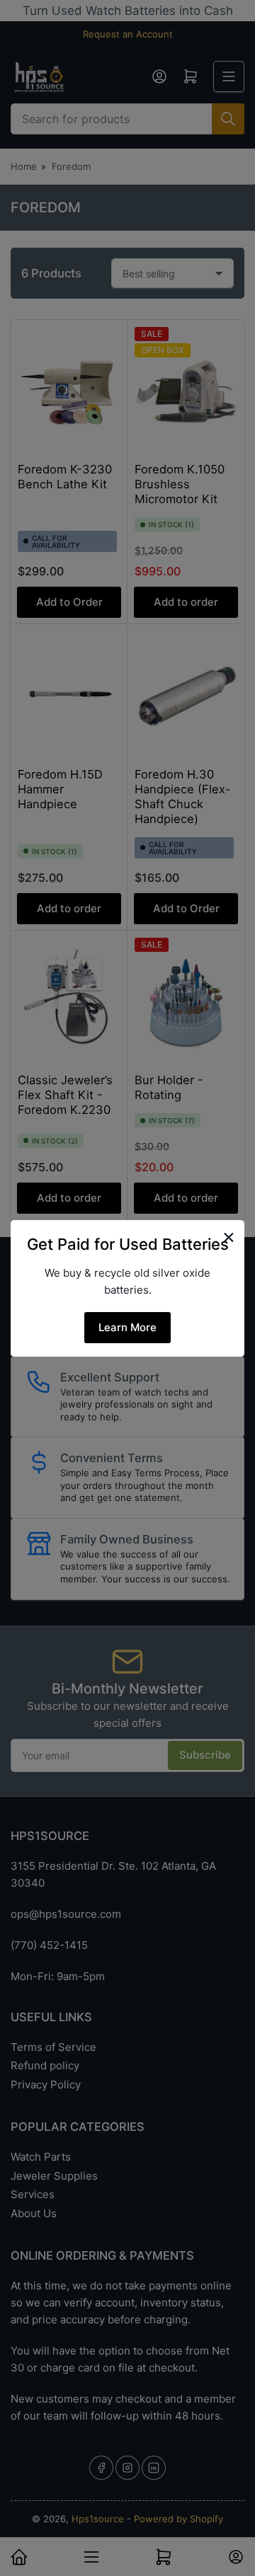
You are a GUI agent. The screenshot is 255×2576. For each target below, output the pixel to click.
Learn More (127, 1327)
